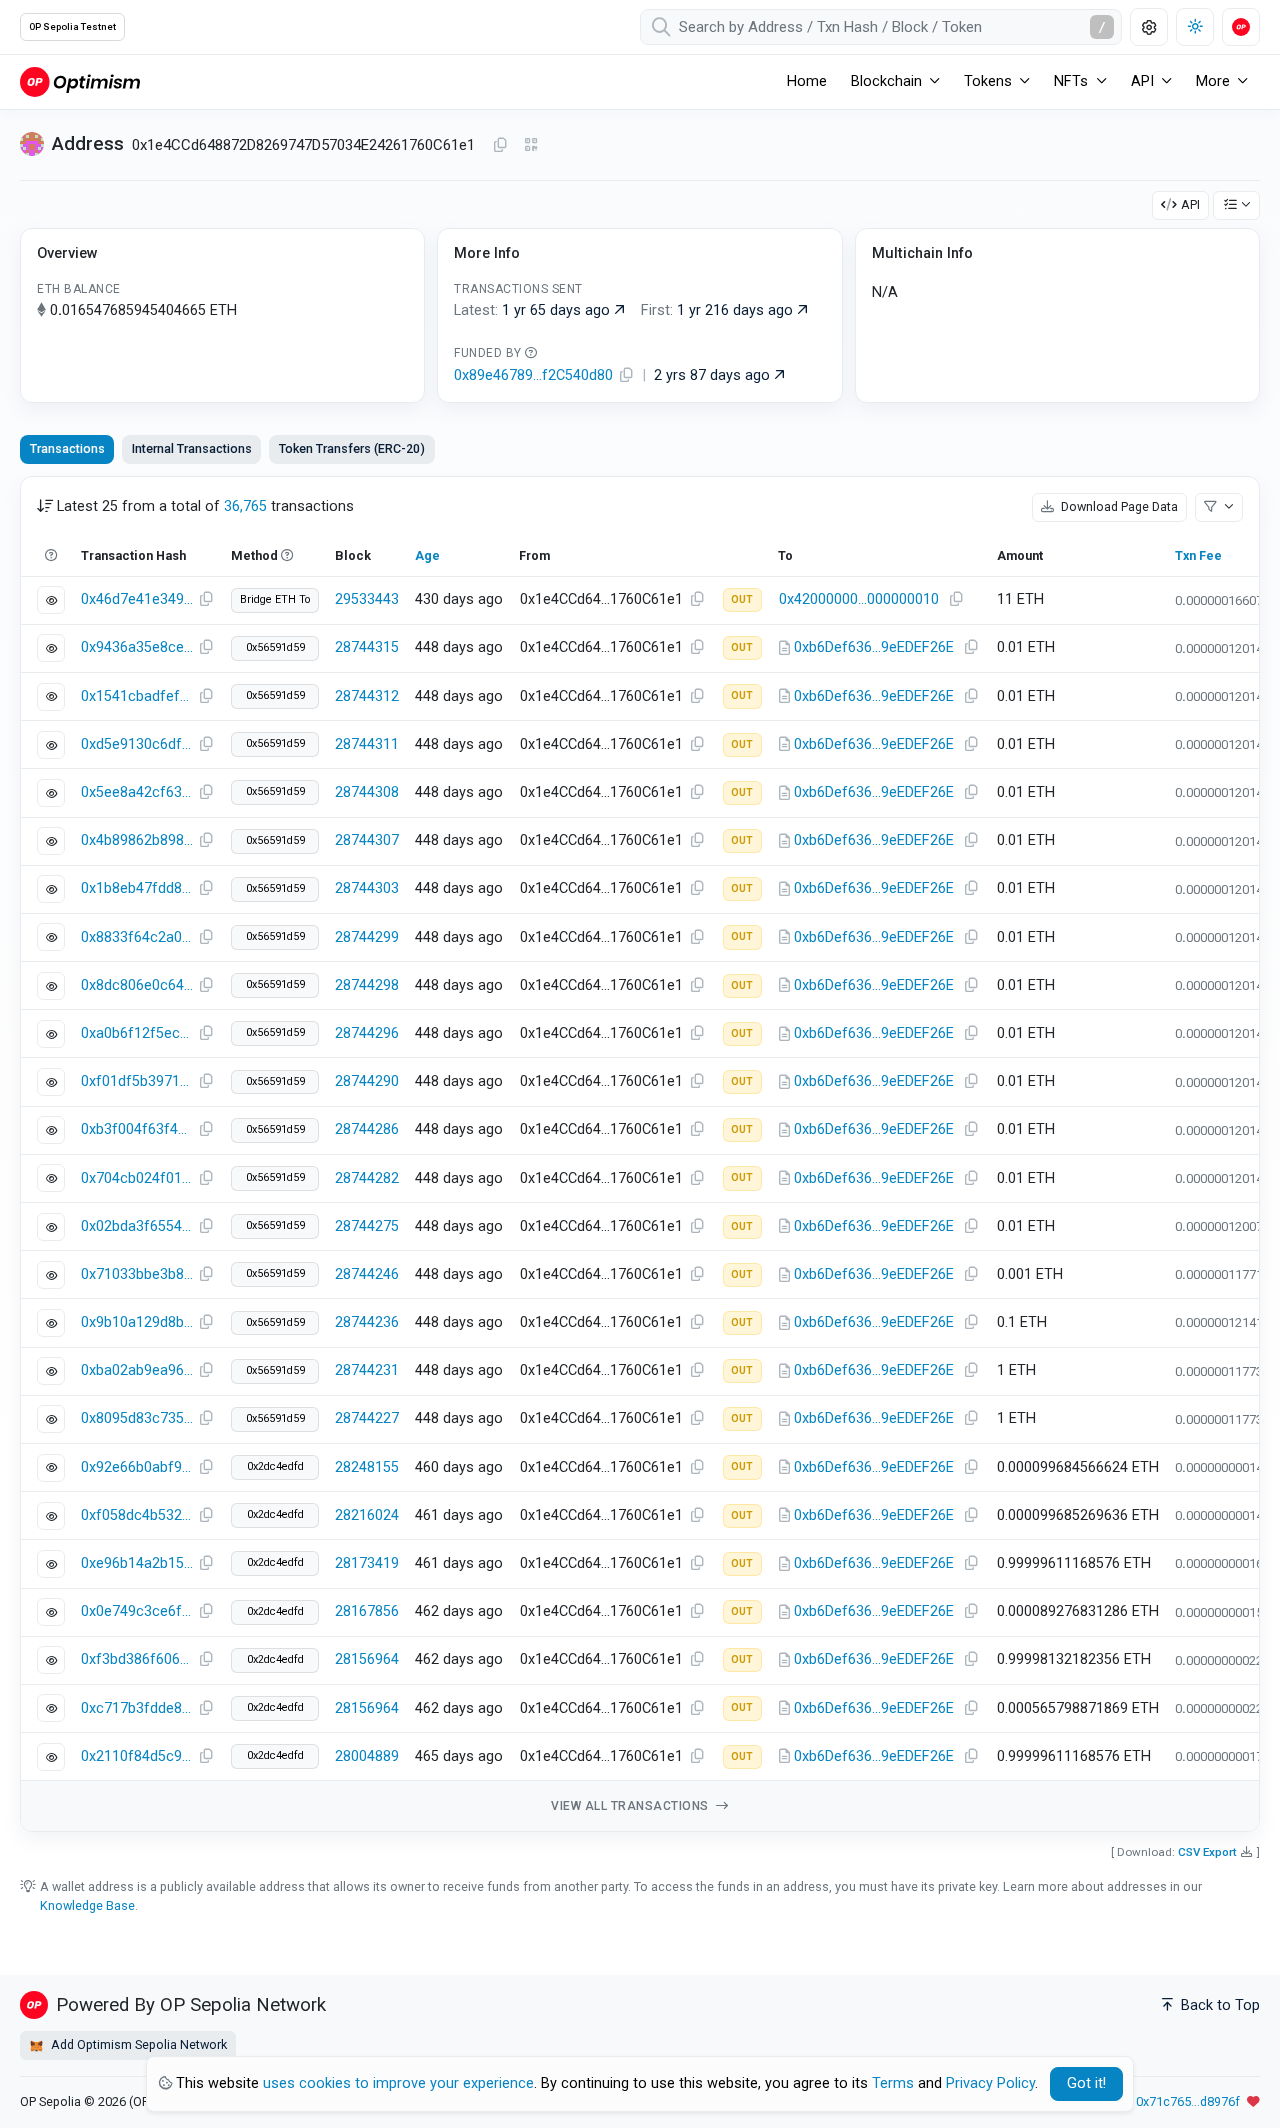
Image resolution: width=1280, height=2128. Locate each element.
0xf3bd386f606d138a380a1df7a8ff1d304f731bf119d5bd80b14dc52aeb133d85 (137, 1659)
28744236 (367, 1322)
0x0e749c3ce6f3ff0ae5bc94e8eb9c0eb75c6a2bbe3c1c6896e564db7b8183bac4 (137, 1611)
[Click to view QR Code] (531, 145)
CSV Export (1207, 1852)
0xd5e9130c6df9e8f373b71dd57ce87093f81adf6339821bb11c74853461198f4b (137, 744)
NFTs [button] (1071, 81)
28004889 (367, 1756)
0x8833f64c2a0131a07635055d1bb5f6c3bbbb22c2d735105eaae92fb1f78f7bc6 (137, 937)
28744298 (367, 985)
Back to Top (1218, 2005)
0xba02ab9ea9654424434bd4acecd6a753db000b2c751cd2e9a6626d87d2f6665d (137, 1370)
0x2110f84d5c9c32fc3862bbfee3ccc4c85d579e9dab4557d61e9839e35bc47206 (137, 1756)
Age (427, 555)
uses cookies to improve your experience (398, 2083)
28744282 (367, 1178)
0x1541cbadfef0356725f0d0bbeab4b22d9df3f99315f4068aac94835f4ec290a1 (137, 696)
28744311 (367, 744)
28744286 (367, 1129)
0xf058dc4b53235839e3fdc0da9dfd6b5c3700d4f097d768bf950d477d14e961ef (137, 1515)
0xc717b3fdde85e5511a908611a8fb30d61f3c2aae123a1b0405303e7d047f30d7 (137, 1708)
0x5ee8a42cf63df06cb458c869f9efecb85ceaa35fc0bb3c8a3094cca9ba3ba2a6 (137, 792)
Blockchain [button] (886, 81)
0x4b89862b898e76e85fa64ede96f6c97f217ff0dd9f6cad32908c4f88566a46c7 (137, 840)
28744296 (367, 1033)
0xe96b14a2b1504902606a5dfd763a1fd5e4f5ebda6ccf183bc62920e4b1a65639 (137, 1563)
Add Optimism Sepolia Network (137, 2044)
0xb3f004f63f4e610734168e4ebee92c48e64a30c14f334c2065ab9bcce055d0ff (137, 1129)
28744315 (367, 647)
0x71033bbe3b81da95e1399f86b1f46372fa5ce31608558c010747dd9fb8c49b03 (137, 1274)
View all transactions (631, 1806)
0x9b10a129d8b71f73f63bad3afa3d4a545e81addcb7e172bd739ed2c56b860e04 (137, 1322)
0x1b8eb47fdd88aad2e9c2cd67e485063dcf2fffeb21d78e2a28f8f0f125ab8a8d (137, 888)
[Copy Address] (500, 146)
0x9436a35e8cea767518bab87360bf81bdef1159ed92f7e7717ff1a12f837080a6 (137, 647)
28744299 (367, 937)
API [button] (1142, 81)
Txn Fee (1198, 555)
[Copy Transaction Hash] (206, 600)
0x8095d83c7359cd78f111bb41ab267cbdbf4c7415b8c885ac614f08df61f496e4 (137, 1418)
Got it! (1086, 2083)
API (1190, 204)
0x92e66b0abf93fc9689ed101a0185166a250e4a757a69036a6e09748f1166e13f (137, 1467)
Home (807, 81)
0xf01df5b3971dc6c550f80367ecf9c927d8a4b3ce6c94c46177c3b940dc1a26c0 (137, 1081)
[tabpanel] (640, 1154)
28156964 (367, 1659)
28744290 (367, 1081)
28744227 (367, 1418)
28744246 (367, 1274)
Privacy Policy (990, 2083)
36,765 (245, 506)
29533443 (367, 599)
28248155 (367, 1467)
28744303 (367, 888)
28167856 (367, 1611)
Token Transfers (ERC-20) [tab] (352, 448)
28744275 (367, 1226)
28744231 (367, 1370)
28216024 (367, 1515)
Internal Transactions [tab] (192, 448)
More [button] (1213, 81)
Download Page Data (1118, 506)
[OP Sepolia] (80, 81)
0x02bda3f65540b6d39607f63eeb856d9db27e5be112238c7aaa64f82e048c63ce (137, 1226)
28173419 (367, 1563)
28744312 (367, 696)
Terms (893, 2083)
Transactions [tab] (67, 448)
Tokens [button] (988, 81)
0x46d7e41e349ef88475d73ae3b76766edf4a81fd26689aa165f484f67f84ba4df (137, 599)
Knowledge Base (87, 1905)
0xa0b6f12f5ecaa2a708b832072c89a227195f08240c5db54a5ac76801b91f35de (137, 1033)
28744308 (367, 792)
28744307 (367, 840)
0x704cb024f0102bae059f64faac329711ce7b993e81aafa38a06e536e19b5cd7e (137, 1178)
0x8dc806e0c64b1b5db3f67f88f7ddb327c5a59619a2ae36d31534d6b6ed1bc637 (137, 985)
